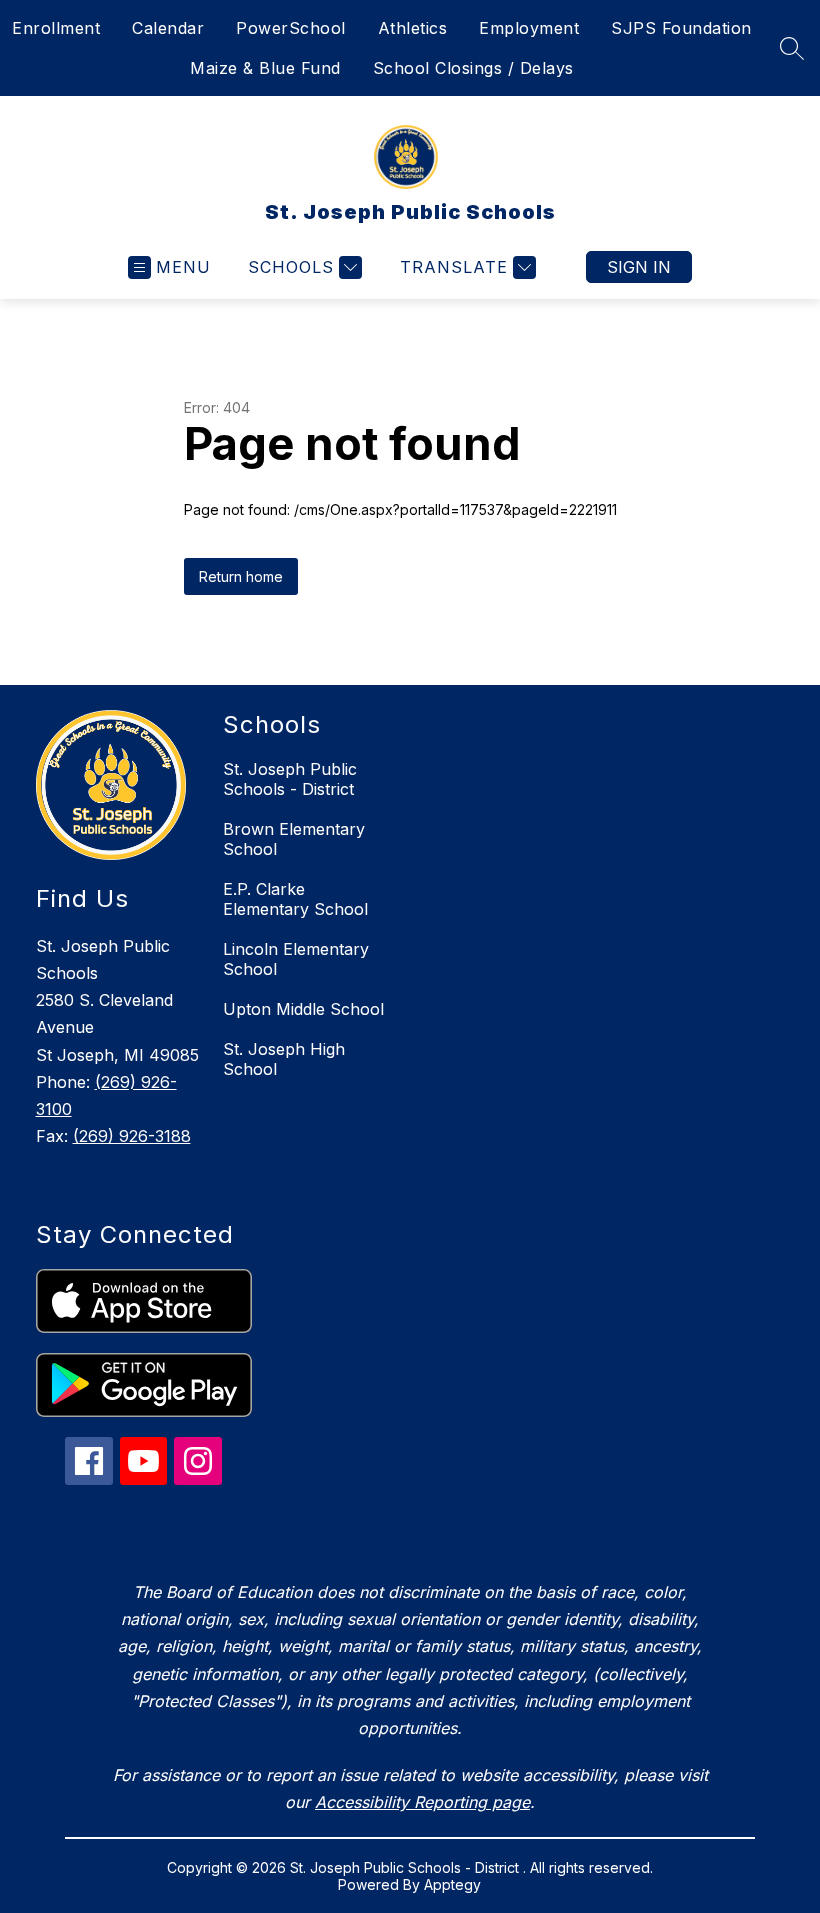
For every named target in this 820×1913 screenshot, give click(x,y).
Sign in (639, 267)
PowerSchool (291, 28)
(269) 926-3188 (132, 1136)
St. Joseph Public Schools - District (290, 779)
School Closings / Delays (473, 68)
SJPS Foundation (681, 28)
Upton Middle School (303, 1009)
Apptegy (452, 1884)
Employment (529, 28)
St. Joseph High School (284, 1059)
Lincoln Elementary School (296, 959)
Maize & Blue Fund (265, 68)
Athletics (413, 28)
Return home (241, 576)
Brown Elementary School (294, 839)
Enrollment (56, 28)
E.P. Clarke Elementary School (295, 899)
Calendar (168, 28)
